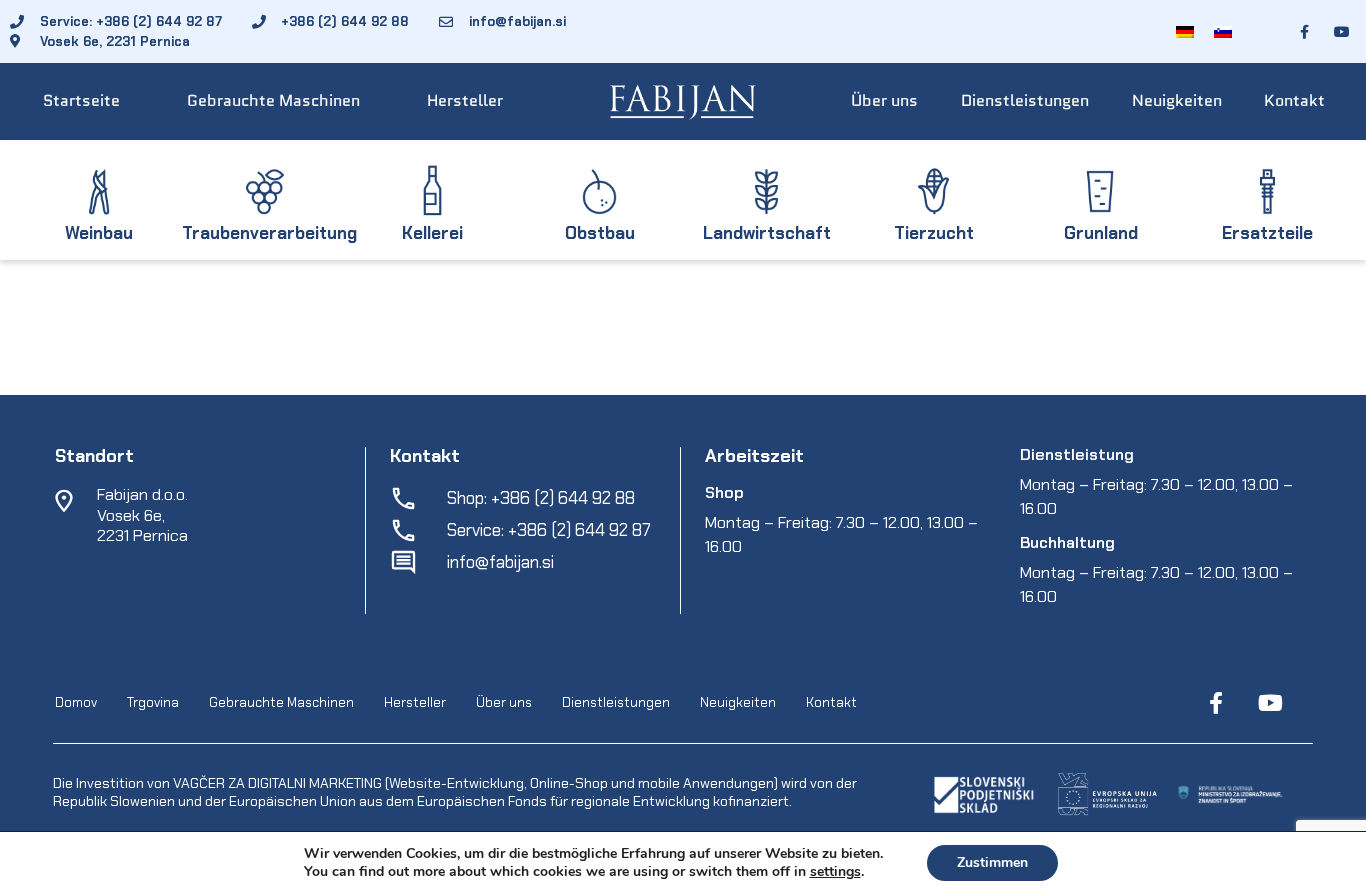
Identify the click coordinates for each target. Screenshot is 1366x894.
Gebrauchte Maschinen (273, 100)
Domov (76, 702)
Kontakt (1294, 100)
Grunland (1101, 233)
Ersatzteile (1267, 233)
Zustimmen (992, 862)
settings (835, 872)
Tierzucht (934, 233)
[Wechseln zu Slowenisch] (1223, 31)
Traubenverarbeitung (269, 233)
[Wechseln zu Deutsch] (1185, 31)
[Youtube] (1270, 703)
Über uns (884, 100)
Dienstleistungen (1025, 100)
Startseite (81, 100)
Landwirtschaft (767, 233)
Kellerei (432, 233)
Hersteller (465, 100)
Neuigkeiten (1177, 100)
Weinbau (99, 233)
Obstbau (600, 233)
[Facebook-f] (1216, 703)
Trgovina (153, 702)
